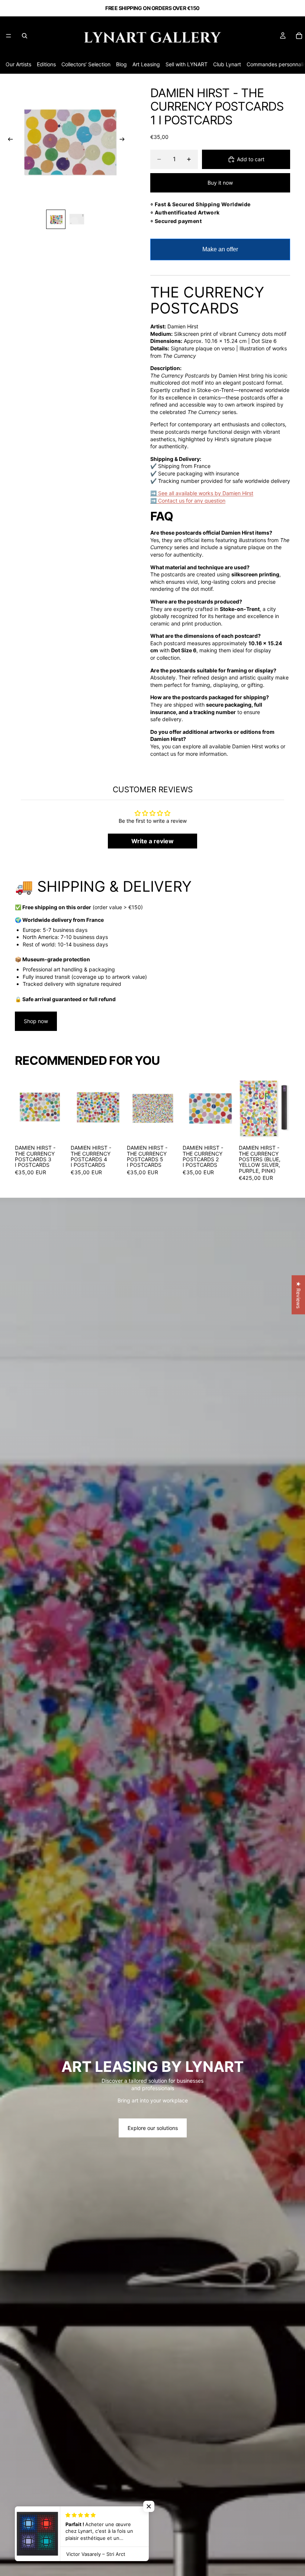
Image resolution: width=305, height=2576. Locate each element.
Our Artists (18, 64)
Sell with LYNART (187, 64)
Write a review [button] (152, 841)
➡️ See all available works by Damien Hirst (202, 493)
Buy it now (220, 183)
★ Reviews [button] (298, 1295)
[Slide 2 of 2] (77, 219)
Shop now (36, 1021)
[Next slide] (124, 140)
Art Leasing (146, 64)
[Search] (25, 36)
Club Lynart (227, 64)
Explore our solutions (153, 2128)
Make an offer (220, 253)
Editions (46, 64)
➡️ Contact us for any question (188, 501)
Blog (121, 64)
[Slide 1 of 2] (56, 219)
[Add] (55, 1130)
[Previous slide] (8, 140)
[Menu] (9, 36)
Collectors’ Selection (86, 64)
